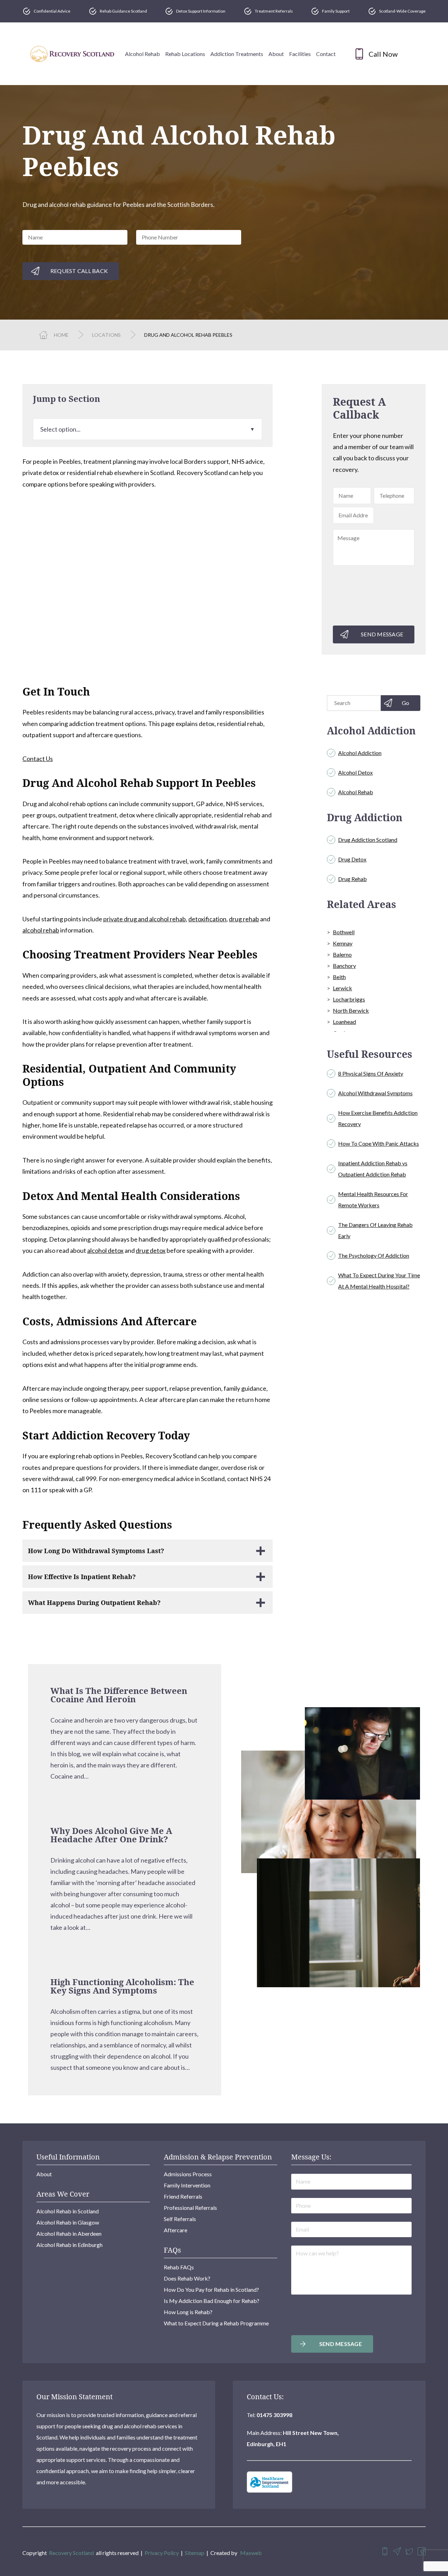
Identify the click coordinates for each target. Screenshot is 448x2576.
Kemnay (343, 943)
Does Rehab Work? (187, 2278)
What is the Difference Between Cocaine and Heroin (119, 1695)
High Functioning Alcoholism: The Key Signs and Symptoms (122, 1986)
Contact (326, 54)
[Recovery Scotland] (72, 54)
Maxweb (251, 2553)
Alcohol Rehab (142, 54)
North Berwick (351, 1010)
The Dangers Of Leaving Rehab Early (375, 1230)
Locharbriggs (349, 999)
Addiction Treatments (237, 54)
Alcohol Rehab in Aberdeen (69, 2233)
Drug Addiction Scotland (368, 840)
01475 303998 (274, 2415)
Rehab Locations (185, 54)
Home (61, 335)
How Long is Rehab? (188, 2312)
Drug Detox (352, 859)
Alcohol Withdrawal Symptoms (375, 1093)
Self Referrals (180, 2219)
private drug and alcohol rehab (145, 919)
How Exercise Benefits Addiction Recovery (378, 1118)
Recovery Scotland (71, 2553)
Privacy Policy (162, 2553)
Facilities (300, 54)
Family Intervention (187, 2185)
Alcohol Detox (355, 772)
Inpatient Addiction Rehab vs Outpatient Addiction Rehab (373, 1169)
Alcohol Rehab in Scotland (68, 2211)
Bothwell (344, 932)
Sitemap (195, 2553)
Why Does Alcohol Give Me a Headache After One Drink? (111, 1835)
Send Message (382, 634)
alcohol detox (105, 1250)
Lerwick (342, 988)
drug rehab (244, 919)
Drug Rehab (352, 879)
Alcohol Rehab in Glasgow (68, 2222)
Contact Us (38, 759)
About (276, 54)
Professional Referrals (190, 2208)
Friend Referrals (183, 2196)
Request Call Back (79, 271)
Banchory (344, 966)
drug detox (151, 1250)
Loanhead (344, 1022)
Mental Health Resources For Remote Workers (373, 1199)
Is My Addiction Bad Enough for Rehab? (212, 2301)
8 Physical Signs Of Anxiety (371, 1073)
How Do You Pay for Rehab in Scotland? (211, 2289)
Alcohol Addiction (360, 753)
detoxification (207, 919)
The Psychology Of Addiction (374, 1255)
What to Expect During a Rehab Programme (216, 2323)
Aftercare (176, 2230)
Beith (339, 977)
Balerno (342, 954)
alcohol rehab (41, 930)
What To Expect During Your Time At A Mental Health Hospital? (379, 1281)
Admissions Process (188, 2174)
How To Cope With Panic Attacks (379, 1143)
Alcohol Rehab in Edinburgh (69, 2245)
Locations (106, 335)
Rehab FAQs (179, 2267)
